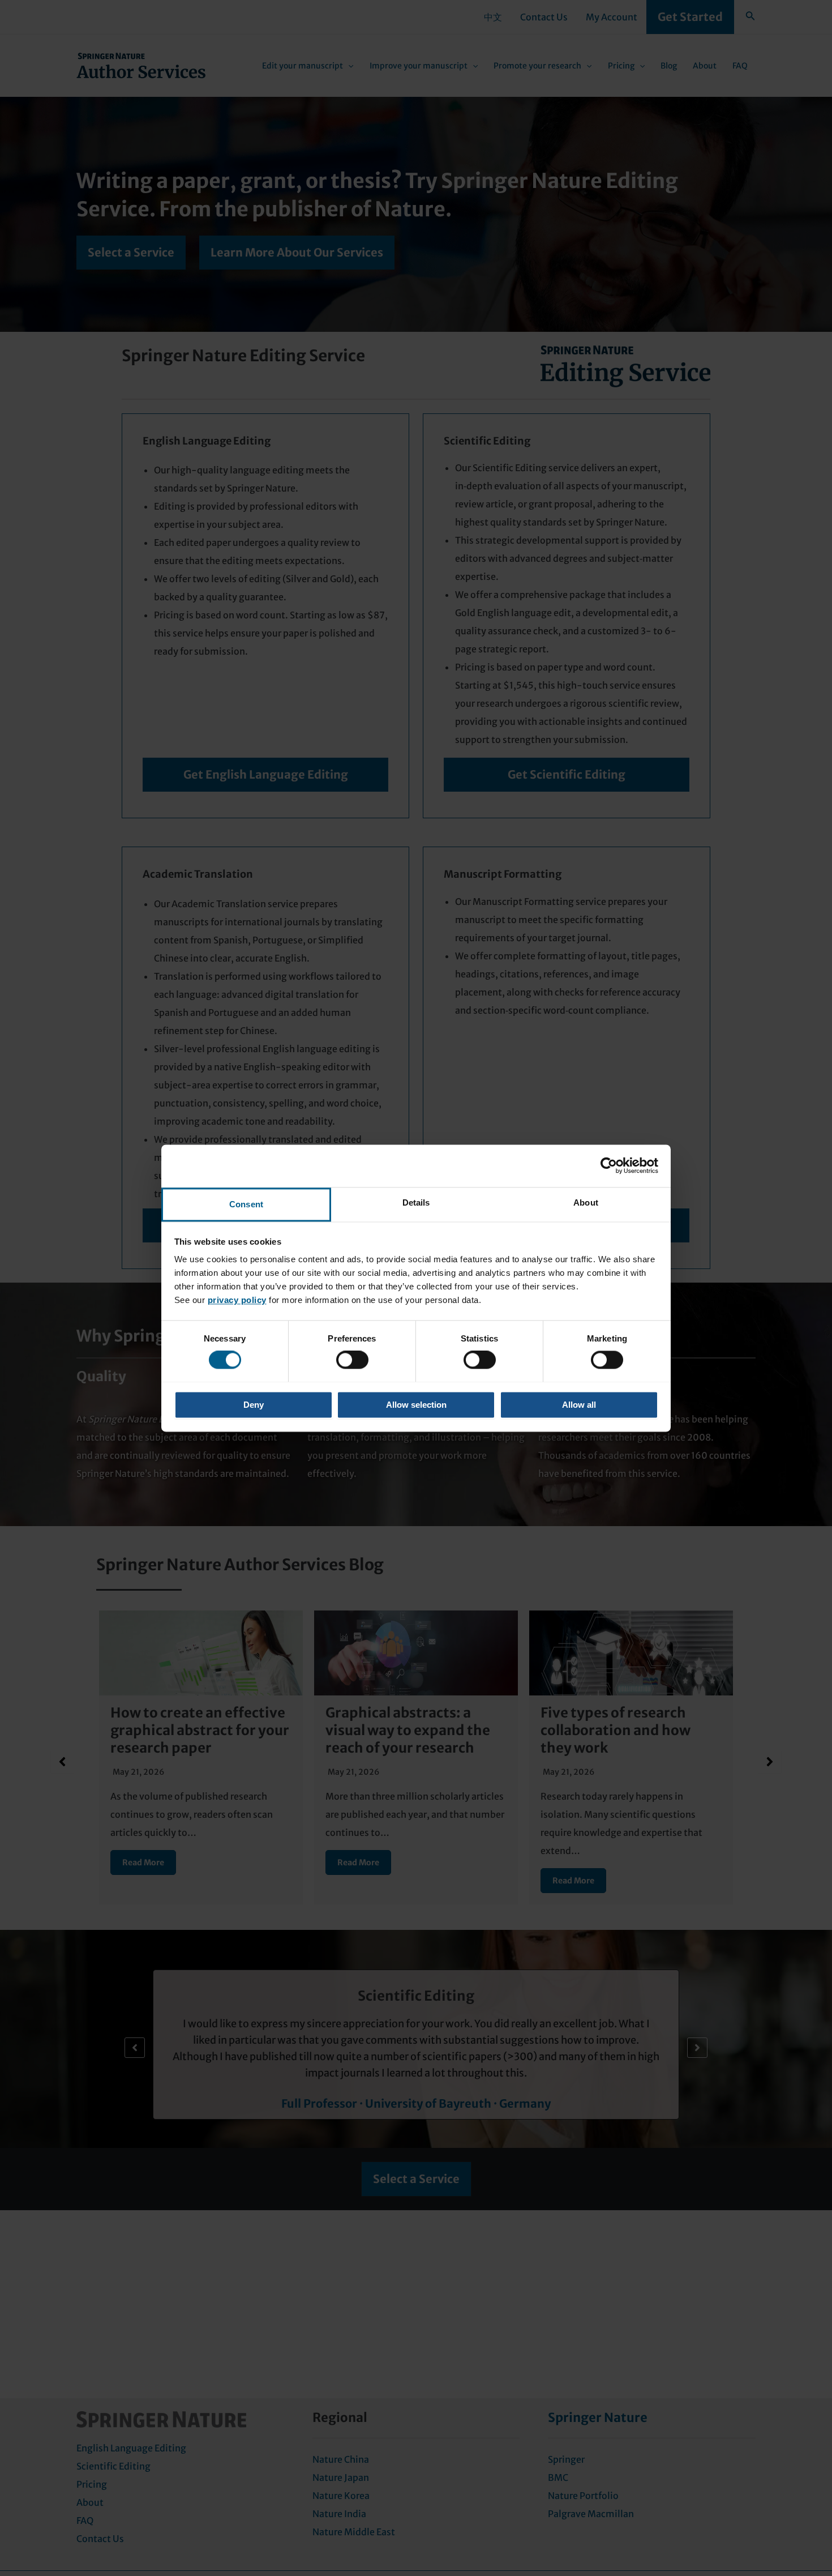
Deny (254, 1405)
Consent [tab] (246, 1204)
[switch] (352, 1360)
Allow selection (416, 1405)
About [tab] (586, 1202)
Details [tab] (416, 1202)
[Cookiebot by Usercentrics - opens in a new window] (609, 1165)
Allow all (579, 1405)
